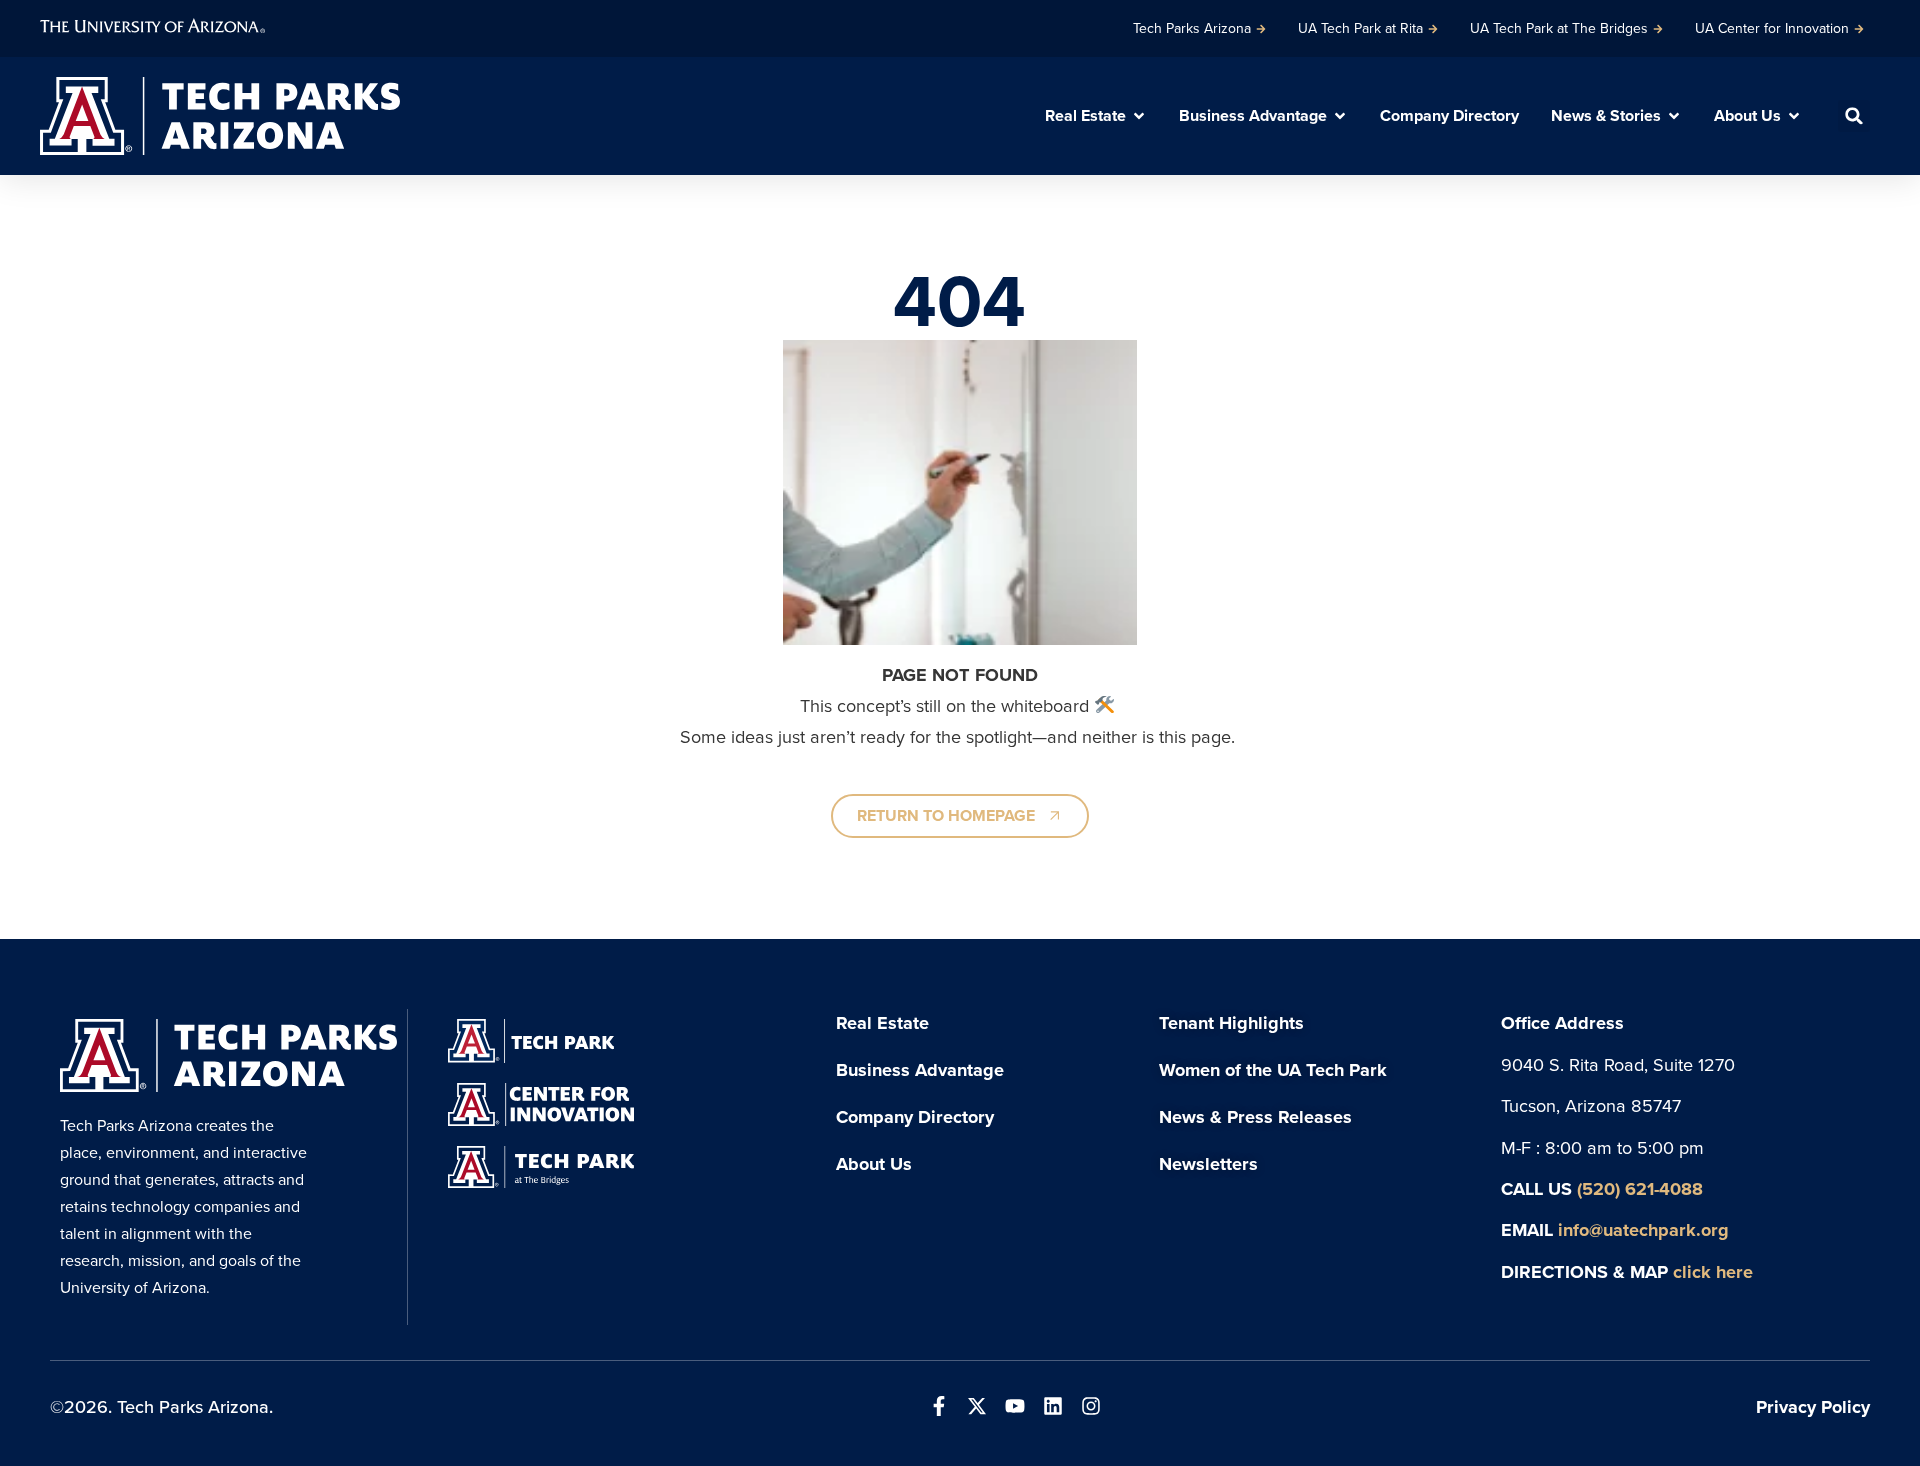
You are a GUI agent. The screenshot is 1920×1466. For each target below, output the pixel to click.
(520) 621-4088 (1640, 1188)
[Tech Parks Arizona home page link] (220, 116)
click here (1713, 1271)
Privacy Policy (1813, 1406)
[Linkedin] (1053, 1406)
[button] (1854, 116)
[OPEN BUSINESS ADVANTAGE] (1340, 116)
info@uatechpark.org (1643, 1229)
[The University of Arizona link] (152, 23)
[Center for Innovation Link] (541, 1104)
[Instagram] (1091, 1406)
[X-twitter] (977, 1406)
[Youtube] (1015, 1406)
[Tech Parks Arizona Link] (228, 1055)
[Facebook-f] (939, 1406)
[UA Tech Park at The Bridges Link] (541, 1167)
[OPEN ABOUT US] (1794, 116)
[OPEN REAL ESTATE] (1139, 116)
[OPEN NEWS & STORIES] (1674, 116)
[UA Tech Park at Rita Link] (530, 1041)
